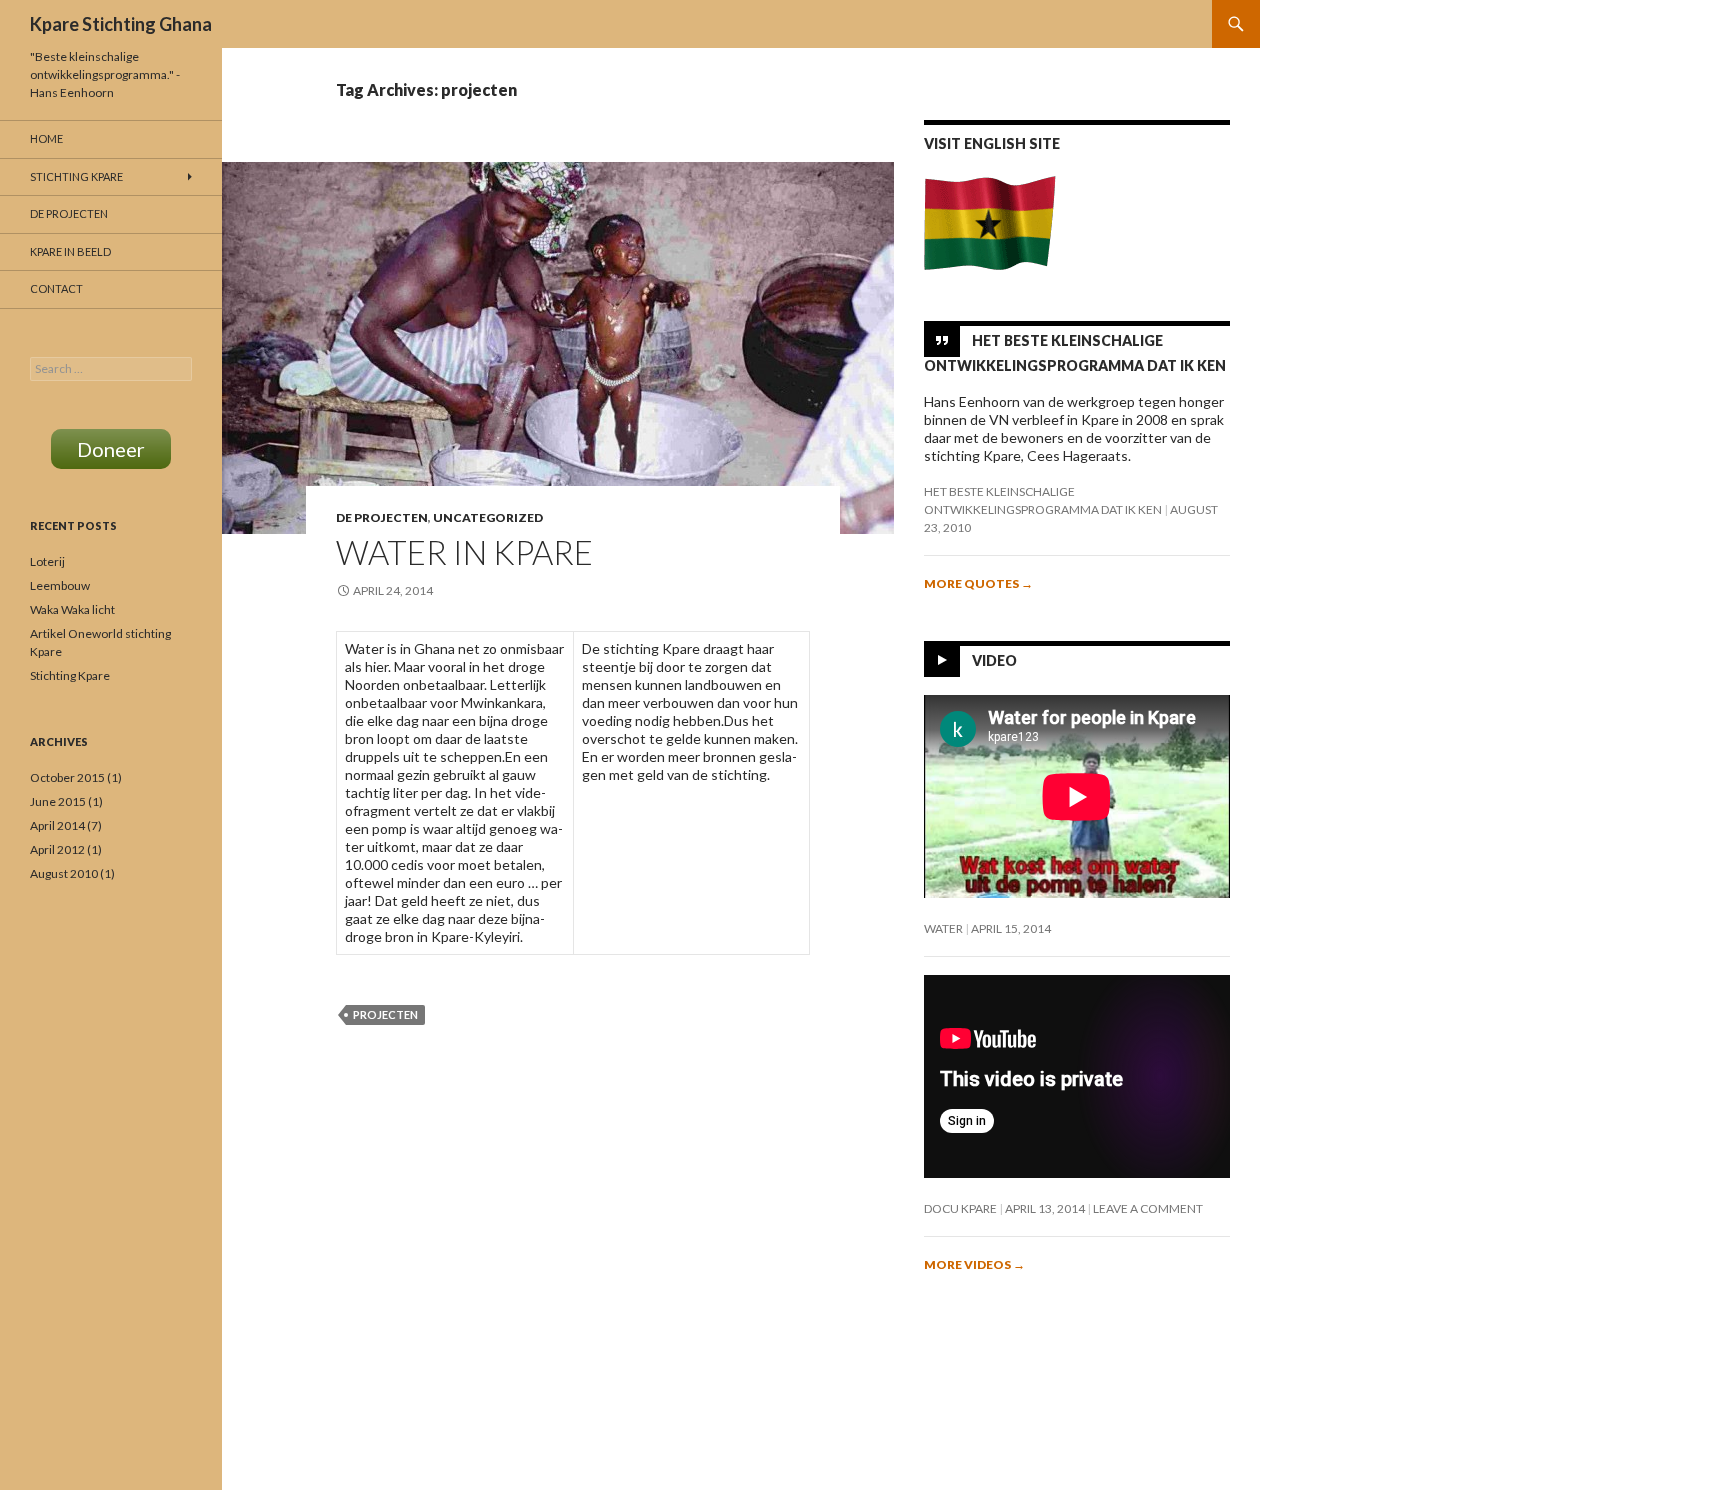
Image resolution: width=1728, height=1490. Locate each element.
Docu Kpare (960, 1208)
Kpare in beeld (70, 251)
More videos (974, 1264)
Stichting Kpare (76, 176)
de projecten (382, 517)
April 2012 (57, 849)
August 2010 (64, 873)
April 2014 (57, 825)
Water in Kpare (464, 552)
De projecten (69, 213)
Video (994, 660)
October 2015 (67, 777)
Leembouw (60, 585)
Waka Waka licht (72, 609)
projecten (385, 1014)
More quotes (978, 583)
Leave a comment (1148, 1208)
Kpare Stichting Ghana (121, 24)
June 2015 (58, 801)
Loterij (47, 561)
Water (943, 928)
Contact (56, 288)
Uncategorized (488, 517)
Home (46, 138)
